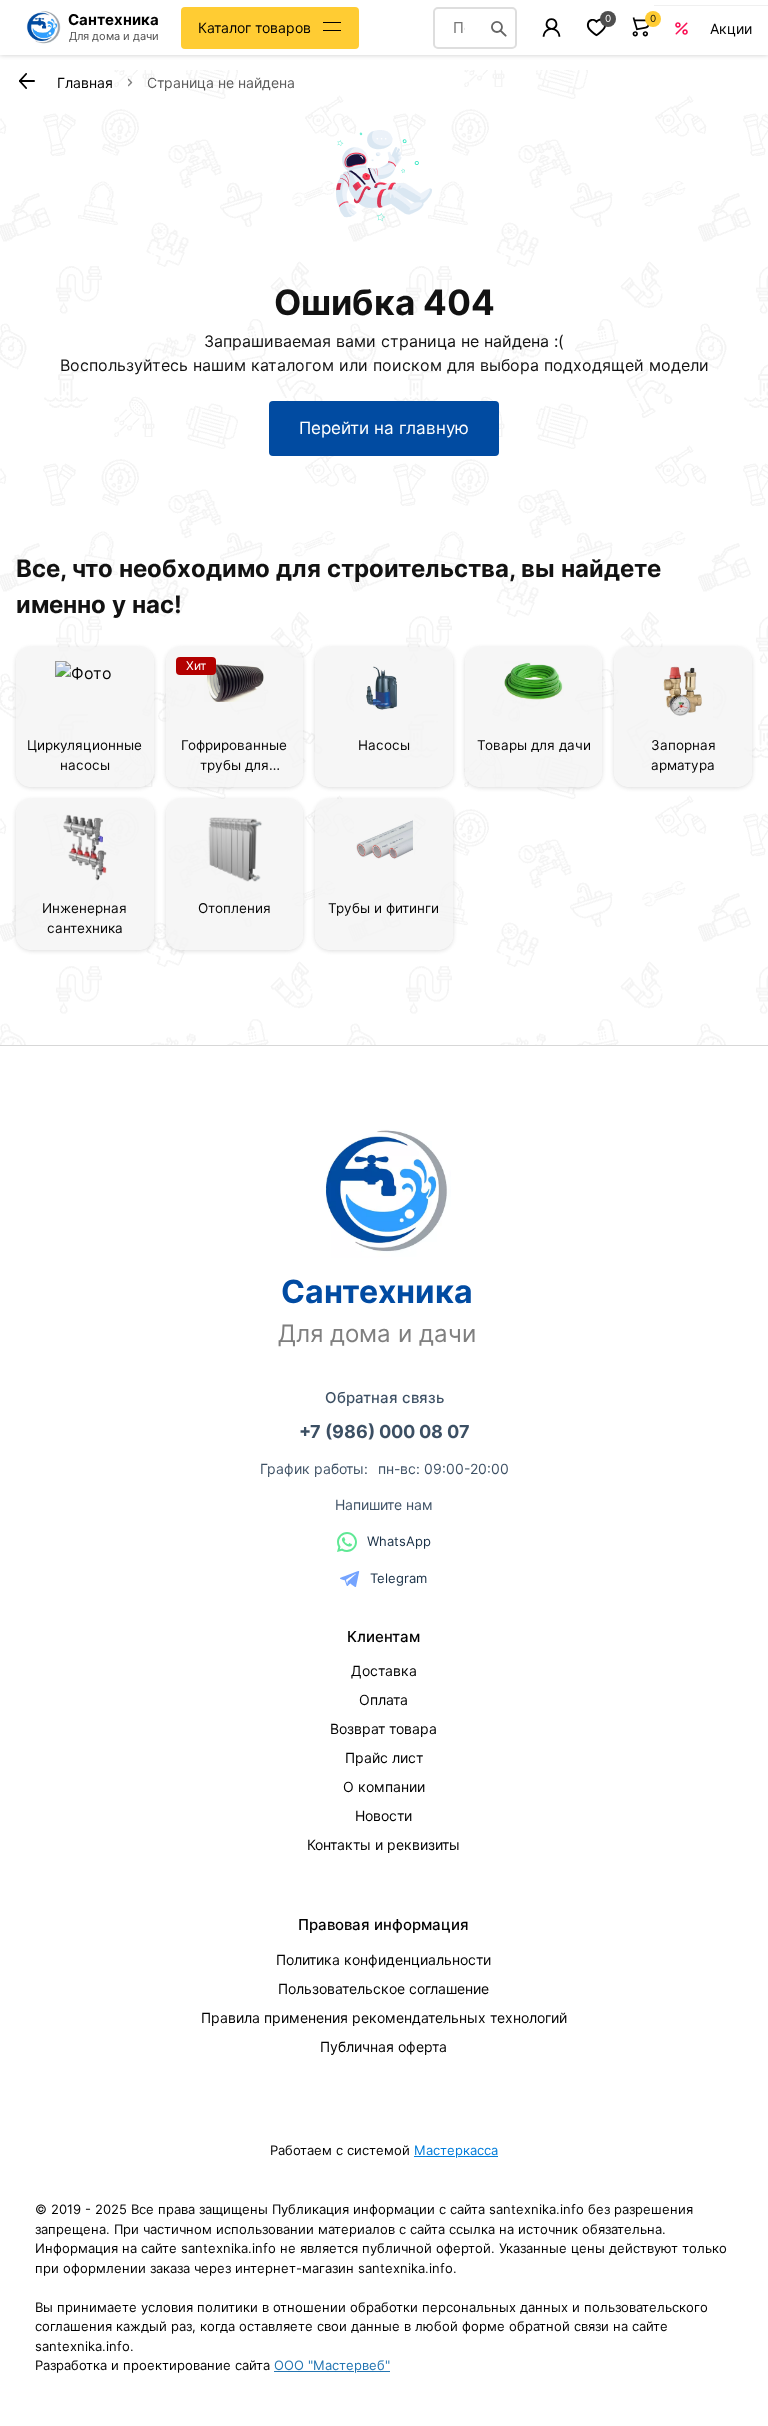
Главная (85, 82)
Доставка (384, 1670)
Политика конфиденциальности (383, 1959)
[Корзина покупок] (641, 27)
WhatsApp (399, 1541)
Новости (383, 1815)
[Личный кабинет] (551, 27)
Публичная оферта (383, 2046)
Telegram (398, 1578)
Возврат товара (383, 1728)
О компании (384, 1786)
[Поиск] (499, 28)
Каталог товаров (254, 27)
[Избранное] (596, 27)
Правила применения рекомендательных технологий (384, 2017)
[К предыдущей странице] (26, 81)
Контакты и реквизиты (383, 1844)
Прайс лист (384, 1757)
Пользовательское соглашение (383, 1988)
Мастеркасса (456, 2150)
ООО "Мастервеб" (332, 2365)
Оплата (383, 1699)
